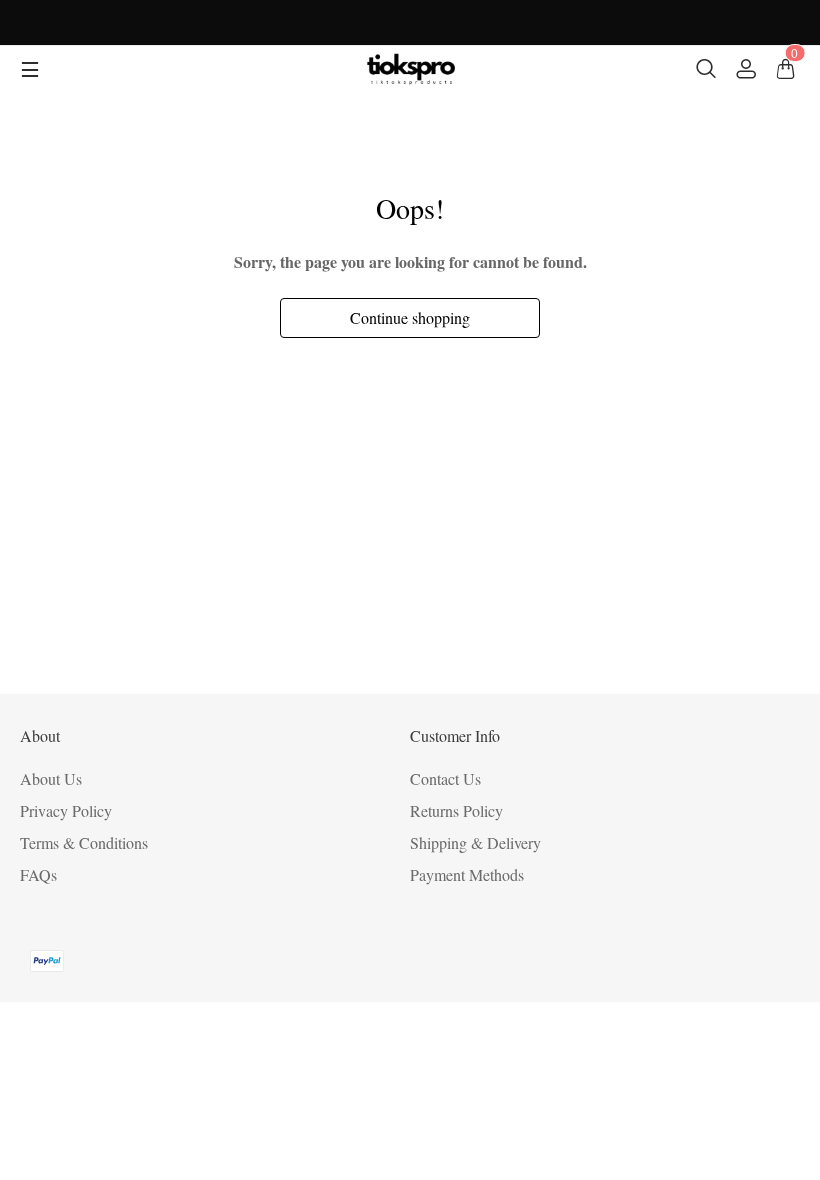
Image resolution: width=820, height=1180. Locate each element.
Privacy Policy (66, 810)
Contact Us (445, 778)
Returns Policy (456, 810)
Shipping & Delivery (475, 842)
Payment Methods (467, 874)
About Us (51, 778)
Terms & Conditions (84, 842)
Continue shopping (410, 317)
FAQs (38, 874)
